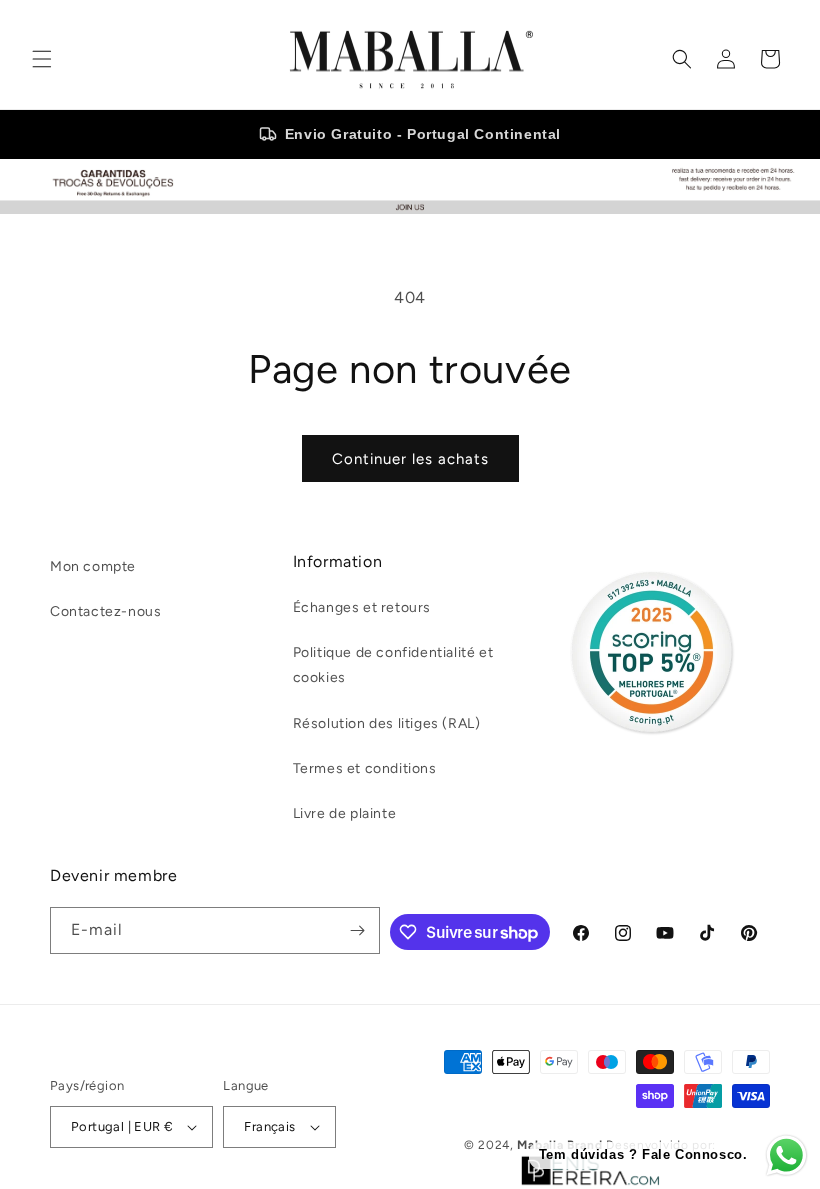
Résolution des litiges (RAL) (387, 723)
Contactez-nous (105, 611)
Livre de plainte (345, 813)
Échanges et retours (362, 607)
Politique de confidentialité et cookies (393, 665)
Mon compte (93, 566)
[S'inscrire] (357, 930)
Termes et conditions (365, 768)
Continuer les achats (410, 459)
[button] (42, 59)
